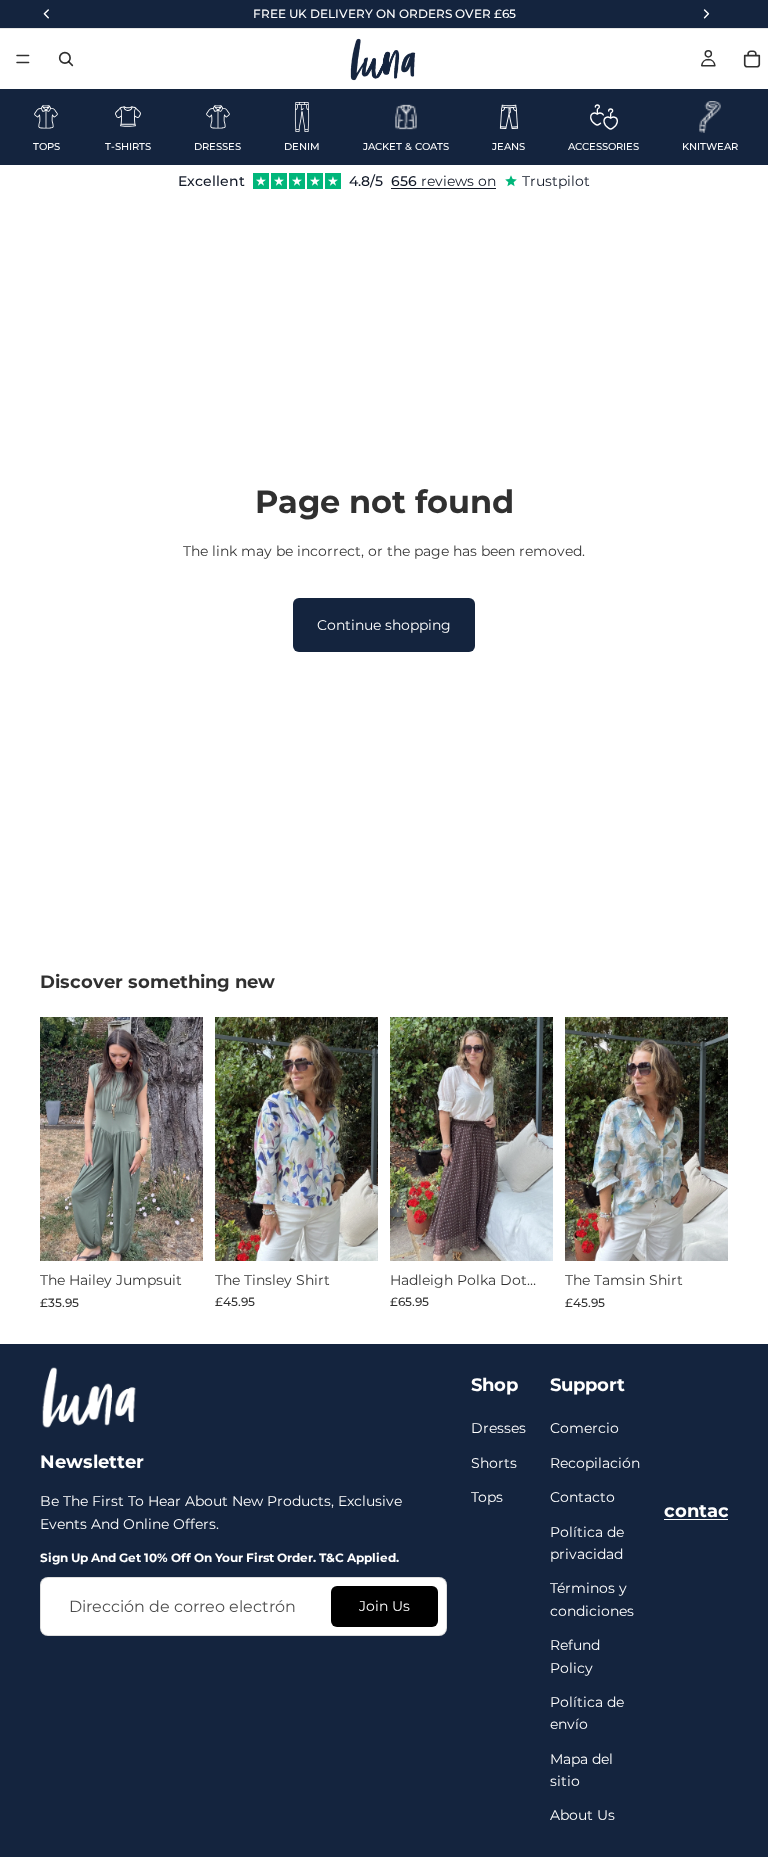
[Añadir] (347, 1230)
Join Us (384, 1606)
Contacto (582, 1497)
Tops (487, 1497)
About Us (582, 1815)
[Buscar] (66, 59)
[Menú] (23, 59)
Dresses (498, 1428)
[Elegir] (172, 1230)
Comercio (584, 1428)
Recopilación (595, 1462)
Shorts (494, 1462)
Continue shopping (384, 625)
